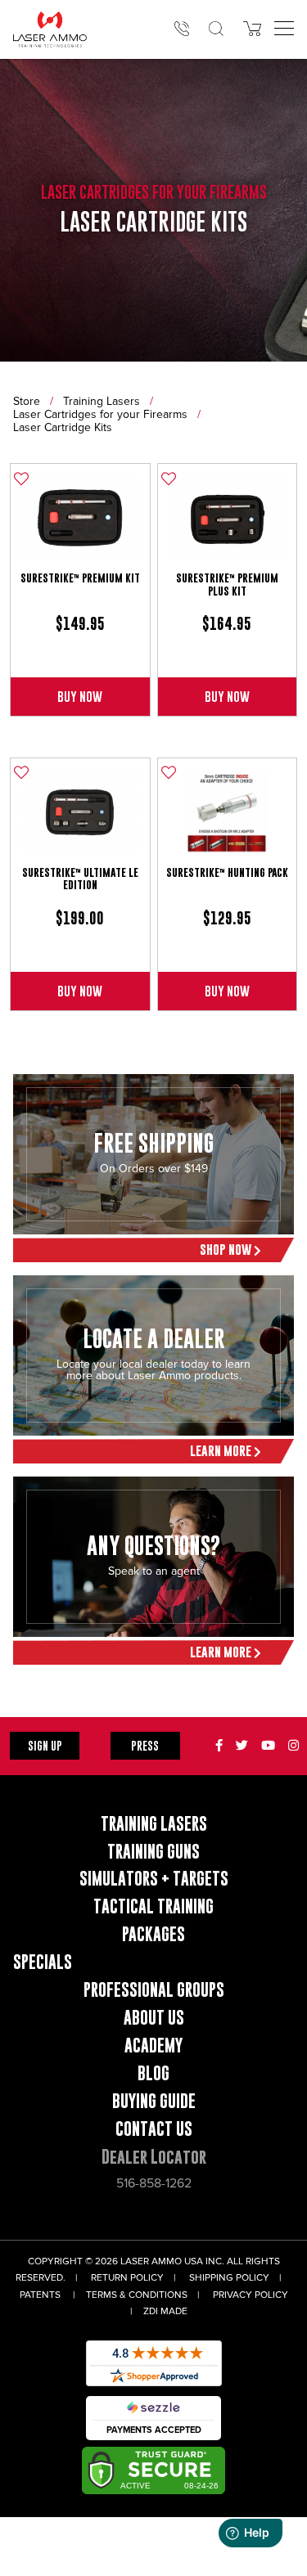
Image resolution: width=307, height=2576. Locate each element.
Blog (153, 2073)
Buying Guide (154, 2101)
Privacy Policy (251, 2295)
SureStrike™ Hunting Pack (227, 872)
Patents (40, 2295)
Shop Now (227, 1250)
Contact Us (154, 2129)
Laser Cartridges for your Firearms (100, 414)
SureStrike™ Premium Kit (80, 578)
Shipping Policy (229, 2278)
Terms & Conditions (137, 2295)
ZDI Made (165, 2311)
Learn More (222, 1451)
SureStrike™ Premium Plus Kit (227, 584)
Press (145, 1745)
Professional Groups (154, 1990)
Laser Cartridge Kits (63, 427)
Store (27, 401)
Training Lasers (102, 401)
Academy (153, 2046)
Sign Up (45, 1745)
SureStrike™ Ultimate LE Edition (80, 879)
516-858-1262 (154, 2183)
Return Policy (127, 2278)
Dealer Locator (154, 2157)
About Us (154, 2018)
